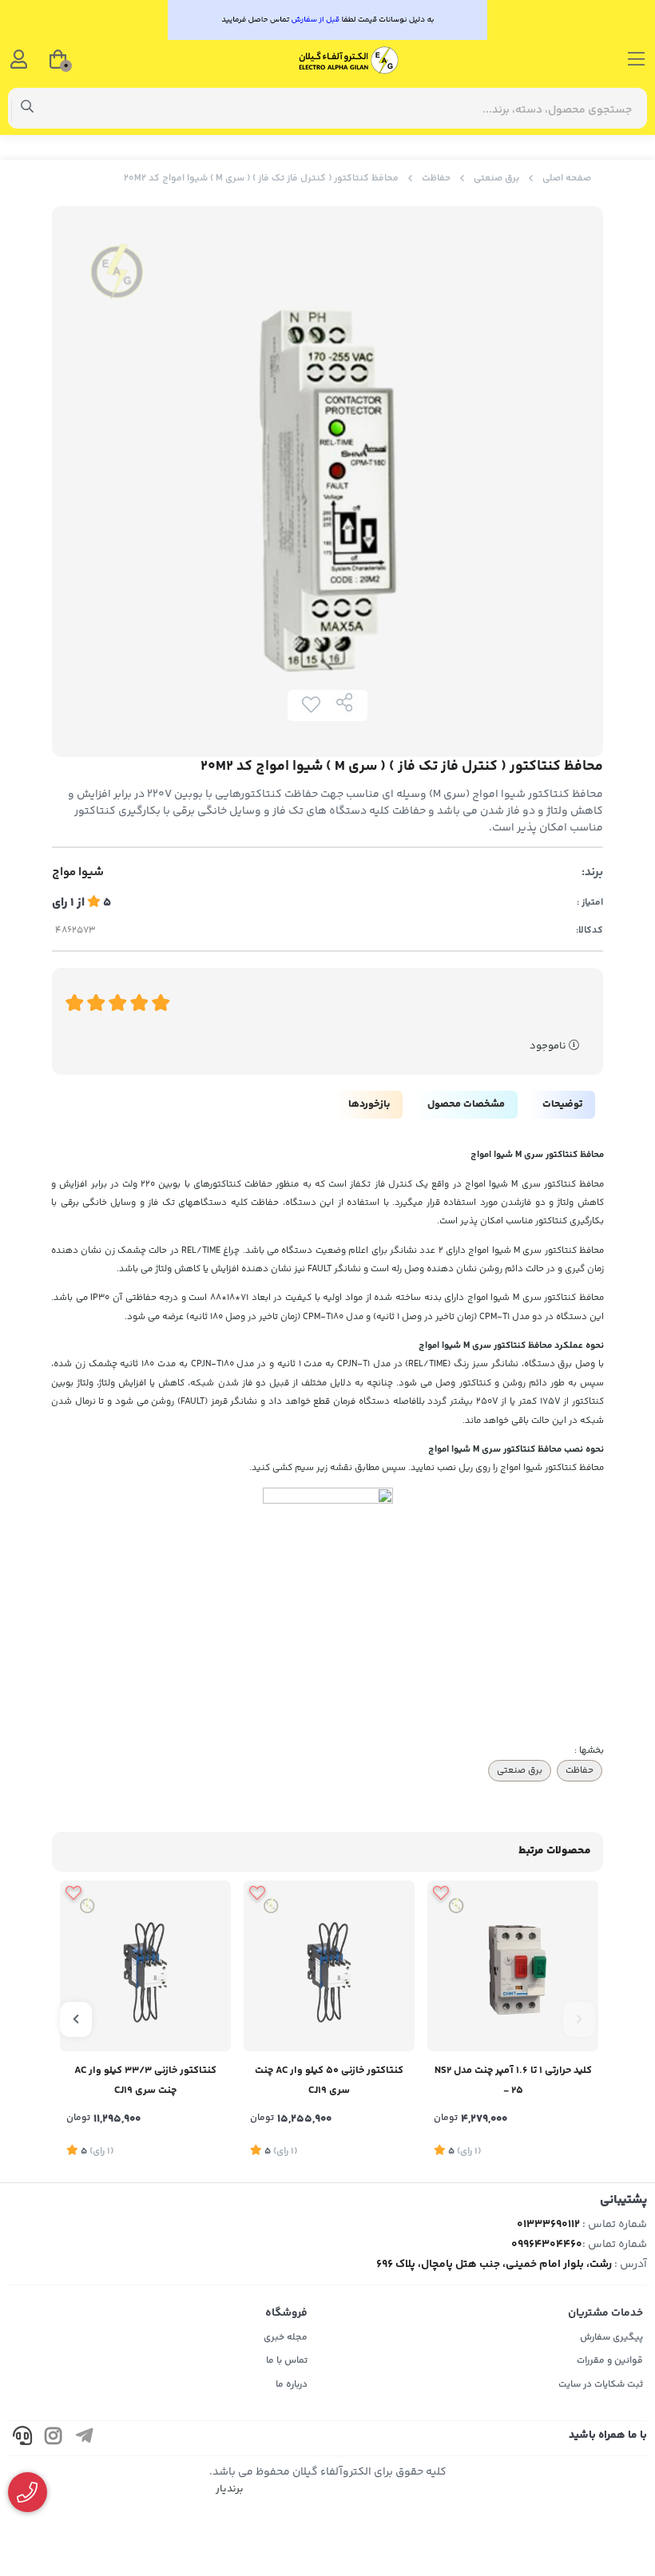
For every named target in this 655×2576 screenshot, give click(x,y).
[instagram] (54, 2438)
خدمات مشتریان (605, 2313)
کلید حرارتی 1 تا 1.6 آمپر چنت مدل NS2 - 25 (513, 2081)
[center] (28, 109)
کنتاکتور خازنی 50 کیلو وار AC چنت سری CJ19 (329, 2081)
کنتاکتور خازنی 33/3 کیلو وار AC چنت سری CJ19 (145, 2081)
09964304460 (547, 2245)
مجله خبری (286, 2338)
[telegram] (85, 2438)
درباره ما (292, 2385)
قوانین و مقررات (610, 2361)
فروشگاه (286, 2313)
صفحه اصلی (567, 178)
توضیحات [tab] (562, 1104)
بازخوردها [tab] (369, 1104)
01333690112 (548, 2225)
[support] (22, 2438)
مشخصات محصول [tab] (466, 1104)
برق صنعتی (496, 178)
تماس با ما (287, 2361)
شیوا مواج (78, 873)
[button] (579, 2019)
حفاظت (436, 178)
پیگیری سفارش (611, 2338)
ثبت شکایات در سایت (601, 2385)
